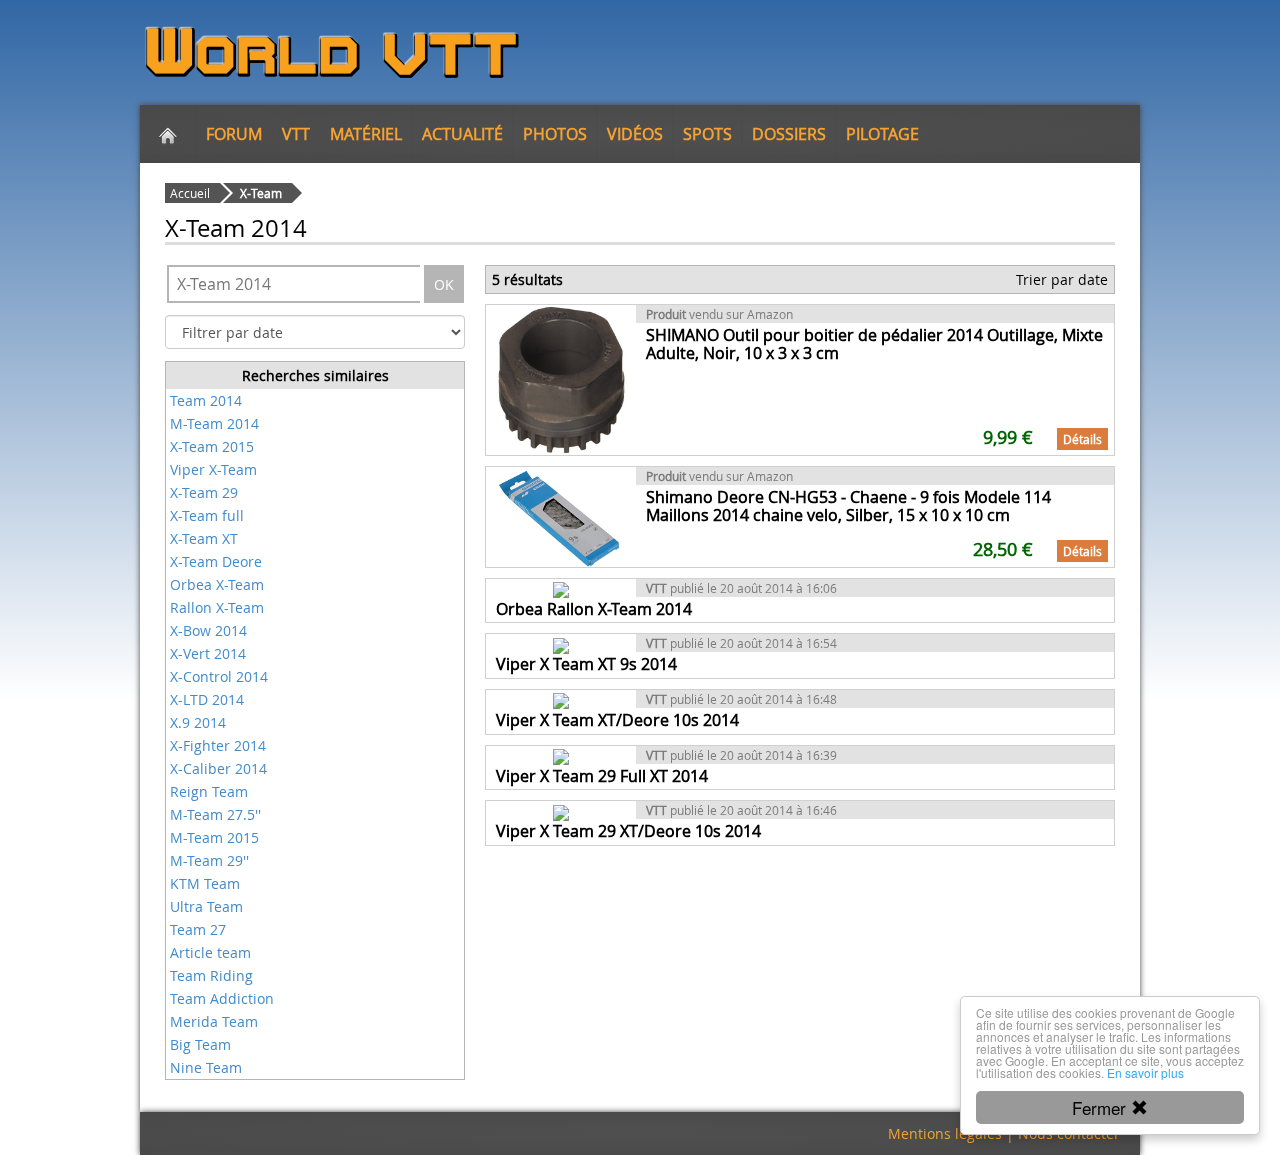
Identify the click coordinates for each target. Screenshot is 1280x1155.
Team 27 (198, 929)
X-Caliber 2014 (218, 768)
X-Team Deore (216, 561)
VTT (296, 134)
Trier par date (1062, 279)
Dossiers (789, 134)
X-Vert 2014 (208, 653)
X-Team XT (204, 538)
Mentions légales (945, 1133)
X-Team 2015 (212, 446)
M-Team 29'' (209, 860)
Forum (234, 134)
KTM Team (205, 883)
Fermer (1101, 1107)
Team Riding (211, 975)
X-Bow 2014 (208, 630)
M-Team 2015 (214, 837)
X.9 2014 (198, 722)
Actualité (462, 134)
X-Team (261, 193)
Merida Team (214, 1021)
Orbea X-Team (217, 584)
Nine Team (206, 1067)
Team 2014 (206, 400)
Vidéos (635, 134)
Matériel (366, 134)
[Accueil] (168, 134)
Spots (707, 134)
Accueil (190, 193)
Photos (555, 134)
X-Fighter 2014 (218, 745)
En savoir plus (1145, 1072)
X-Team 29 (204, 492)
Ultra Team (206, 906)
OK (444, 284)
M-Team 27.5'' (215, 814)
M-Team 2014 (214, 423)
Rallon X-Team (217, 607)
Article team (210, 952)
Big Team (200, 1044)
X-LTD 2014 (207, 699)
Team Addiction (222, 998)
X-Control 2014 (219, 676)
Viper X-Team (213, 469)
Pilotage (882, 134)
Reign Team (209, 791)
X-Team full (207, 515)
